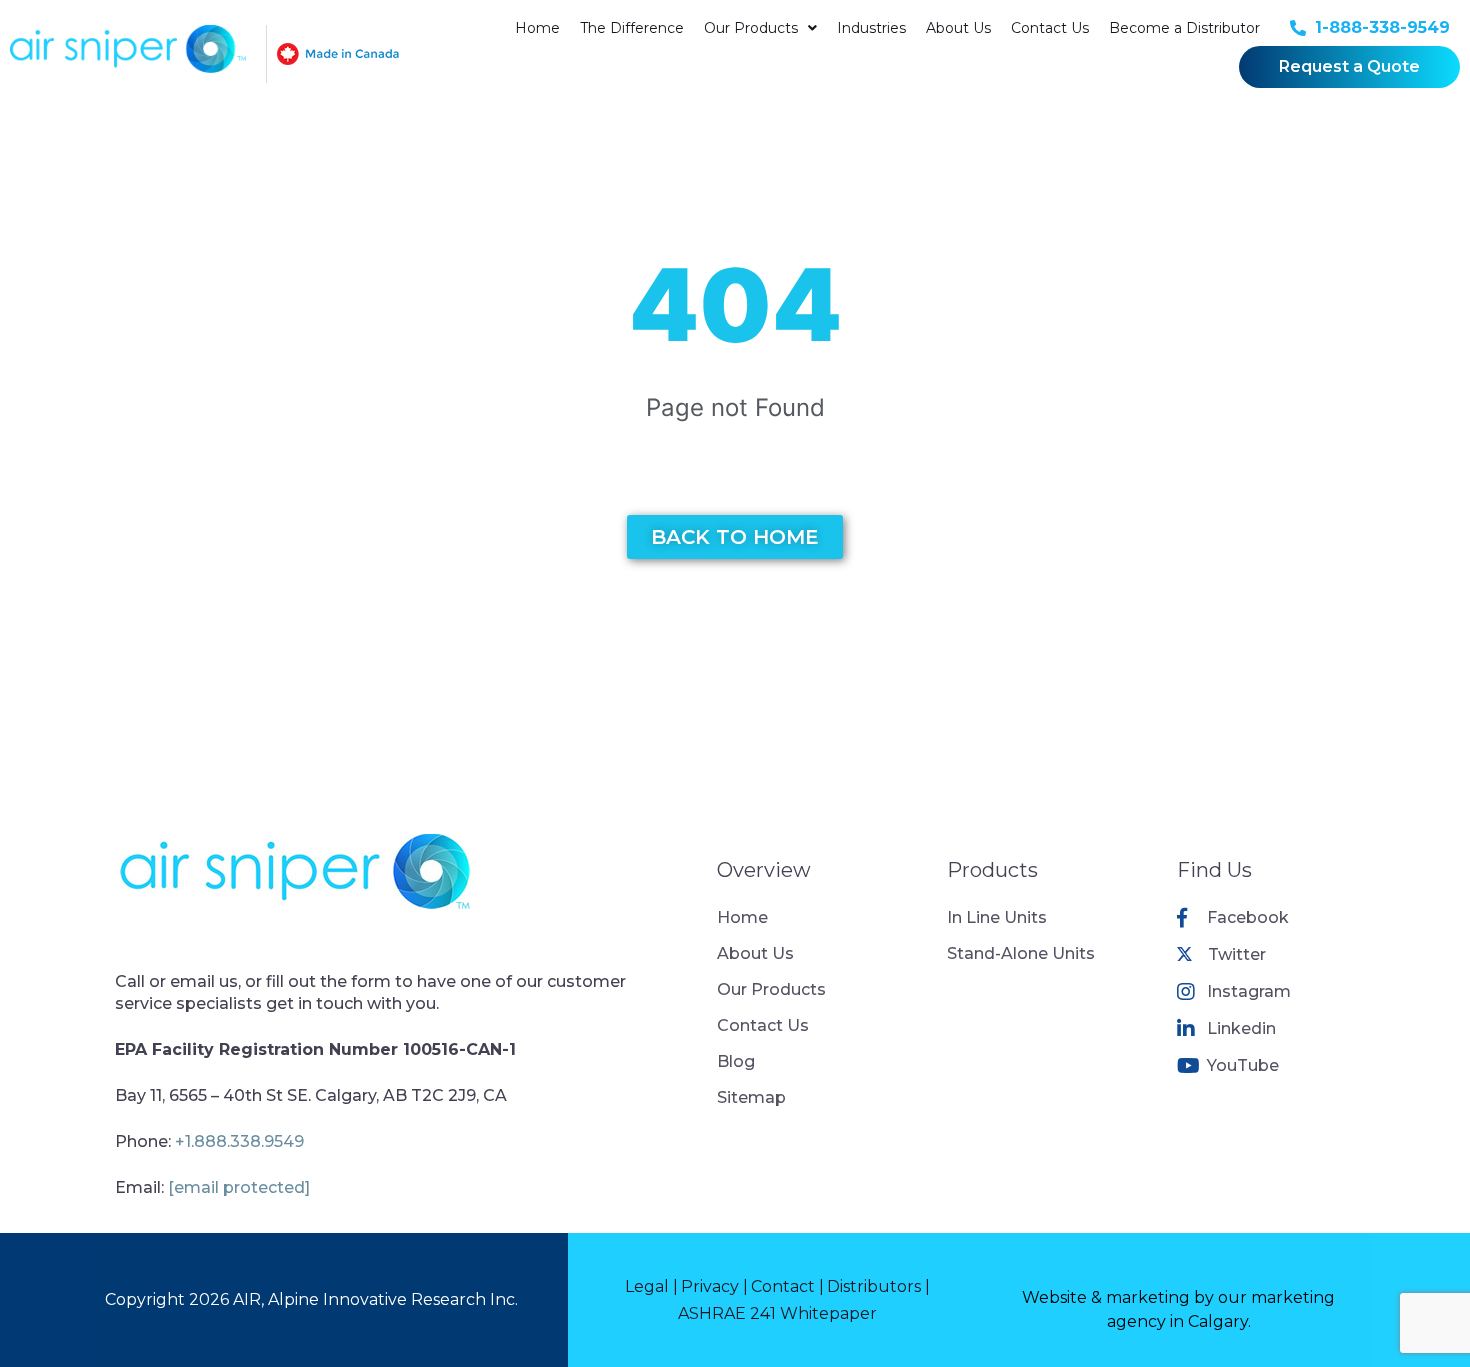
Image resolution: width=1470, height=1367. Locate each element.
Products (992, 870)
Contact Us (1050, 28)
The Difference (632, 28)
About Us (958, 28)
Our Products (751, 28)
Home (537, 28)
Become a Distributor (1184, 28)
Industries (871, 28)
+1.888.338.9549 (239, 1141)
